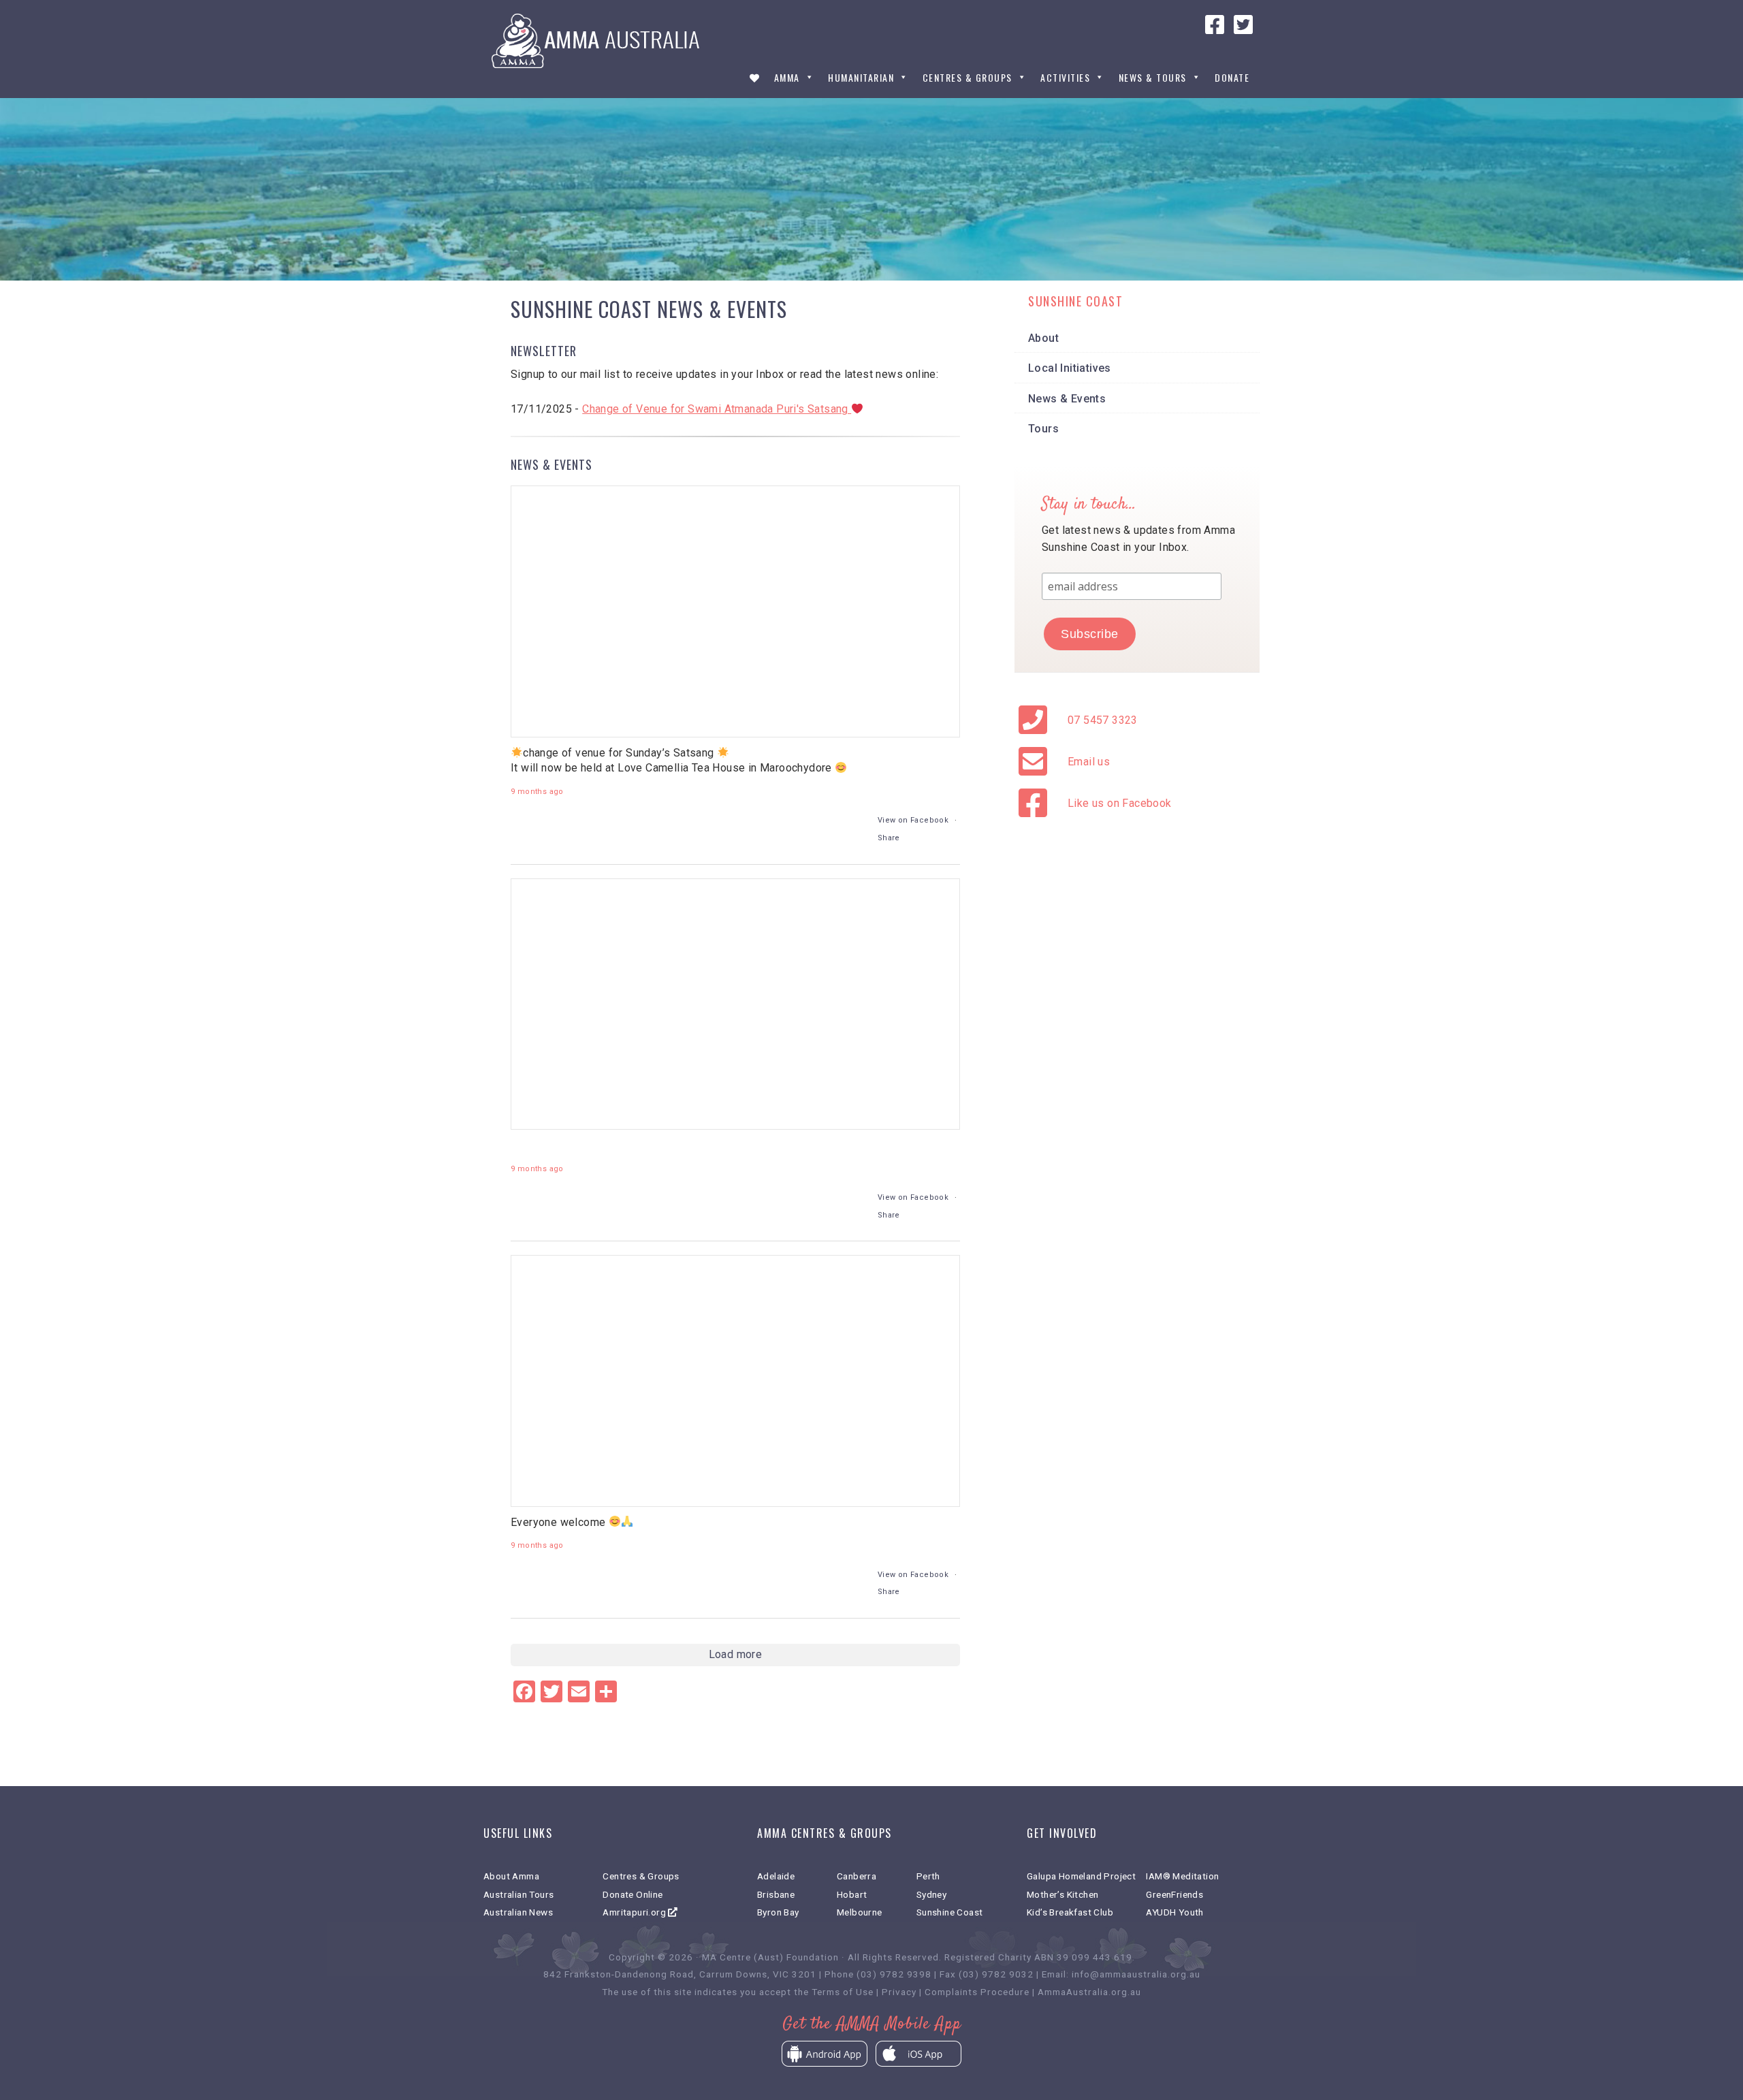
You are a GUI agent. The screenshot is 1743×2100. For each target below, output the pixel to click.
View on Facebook (913, 820)
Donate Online (633, 1894)
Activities (1065, 78)
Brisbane (776, 1894)
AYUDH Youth (1174, 1912)
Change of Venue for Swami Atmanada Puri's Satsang (717, 409)
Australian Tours (518, 1894)
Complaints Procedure (977, 1992)
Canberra (857, 1876)
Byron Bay (778, 1912)
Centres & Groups (968, 78)
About (1043, 338)
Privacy (899, 1992)
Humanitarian (861, 78)
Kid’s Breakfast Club (1070, 1912)
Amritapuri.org (635, 1912)
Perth (928, 1876)
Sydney (931, 1894)
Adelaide (776, 1876)
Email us (1089, 762)
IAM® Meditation (1182, 1876)
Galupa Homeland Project (1081, 1876)
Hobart (852, 1894)
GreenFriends (1174, 1894)
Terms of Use (843, 1992)
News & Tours (1153, 78)
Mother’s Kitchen (1062, 1894)
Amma (787, 78)
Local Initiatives (1070, 368)
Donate (1232, 78)
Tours (1043, 429)
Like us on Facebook (1120, 803)
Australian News (518, 1912)
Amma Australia (599, 41)
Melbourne (860, 1912)
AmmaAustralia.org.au (1089, 1992)
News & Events (1067, 399)
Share (889, 838)
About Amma (511, 1876)
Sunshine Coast (950, 1912)
